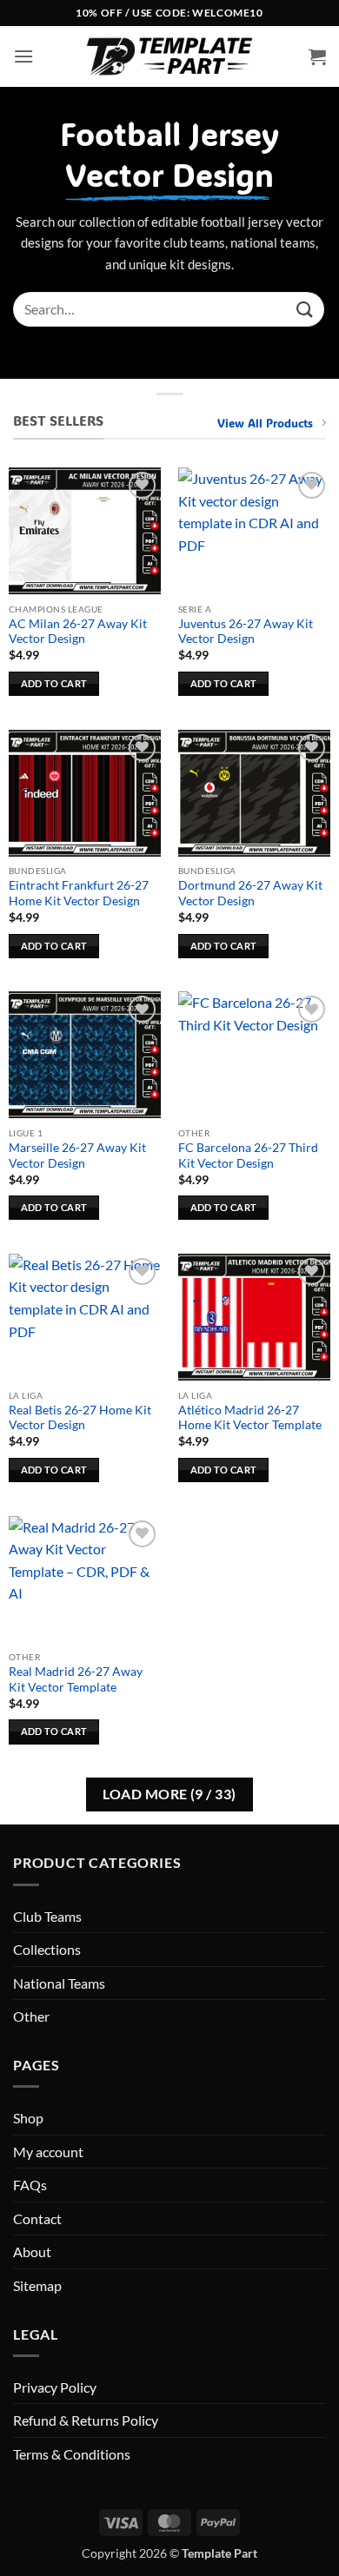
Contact (37, 2218)
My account (48, 2152)
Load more (169, 1794)
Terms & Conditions (72, 2454)
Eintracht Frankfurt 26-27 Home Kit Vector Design (79, 893)
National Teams (59, 1983)
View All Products (265, 423)
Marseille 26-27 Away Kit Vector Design (77, 1156)
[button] (23, 56)
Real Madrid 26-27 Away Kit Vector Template (76, 1679)
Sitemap (37, 2285)
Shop (28, 2118)
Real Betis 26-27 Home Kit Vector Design (80, 1418)
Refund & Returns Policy (86, 2420)
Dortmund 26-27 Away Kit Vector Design (250, 893)
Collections (47, 1949)
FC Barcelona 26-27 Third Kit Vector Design (248, 1156)
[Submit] (305, 309)
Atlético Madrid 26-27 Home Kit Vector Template (250, 1418)
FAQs (30, 2185)
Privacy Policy (55, 2387)
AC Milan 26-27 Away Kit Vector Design (78, 632)
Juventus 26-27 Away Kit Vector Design (246, 632)
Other (31, 2016)
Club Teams (47, 1916)
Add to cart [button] (54, 683)
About (32, 2252)
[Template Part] (169, 56)
